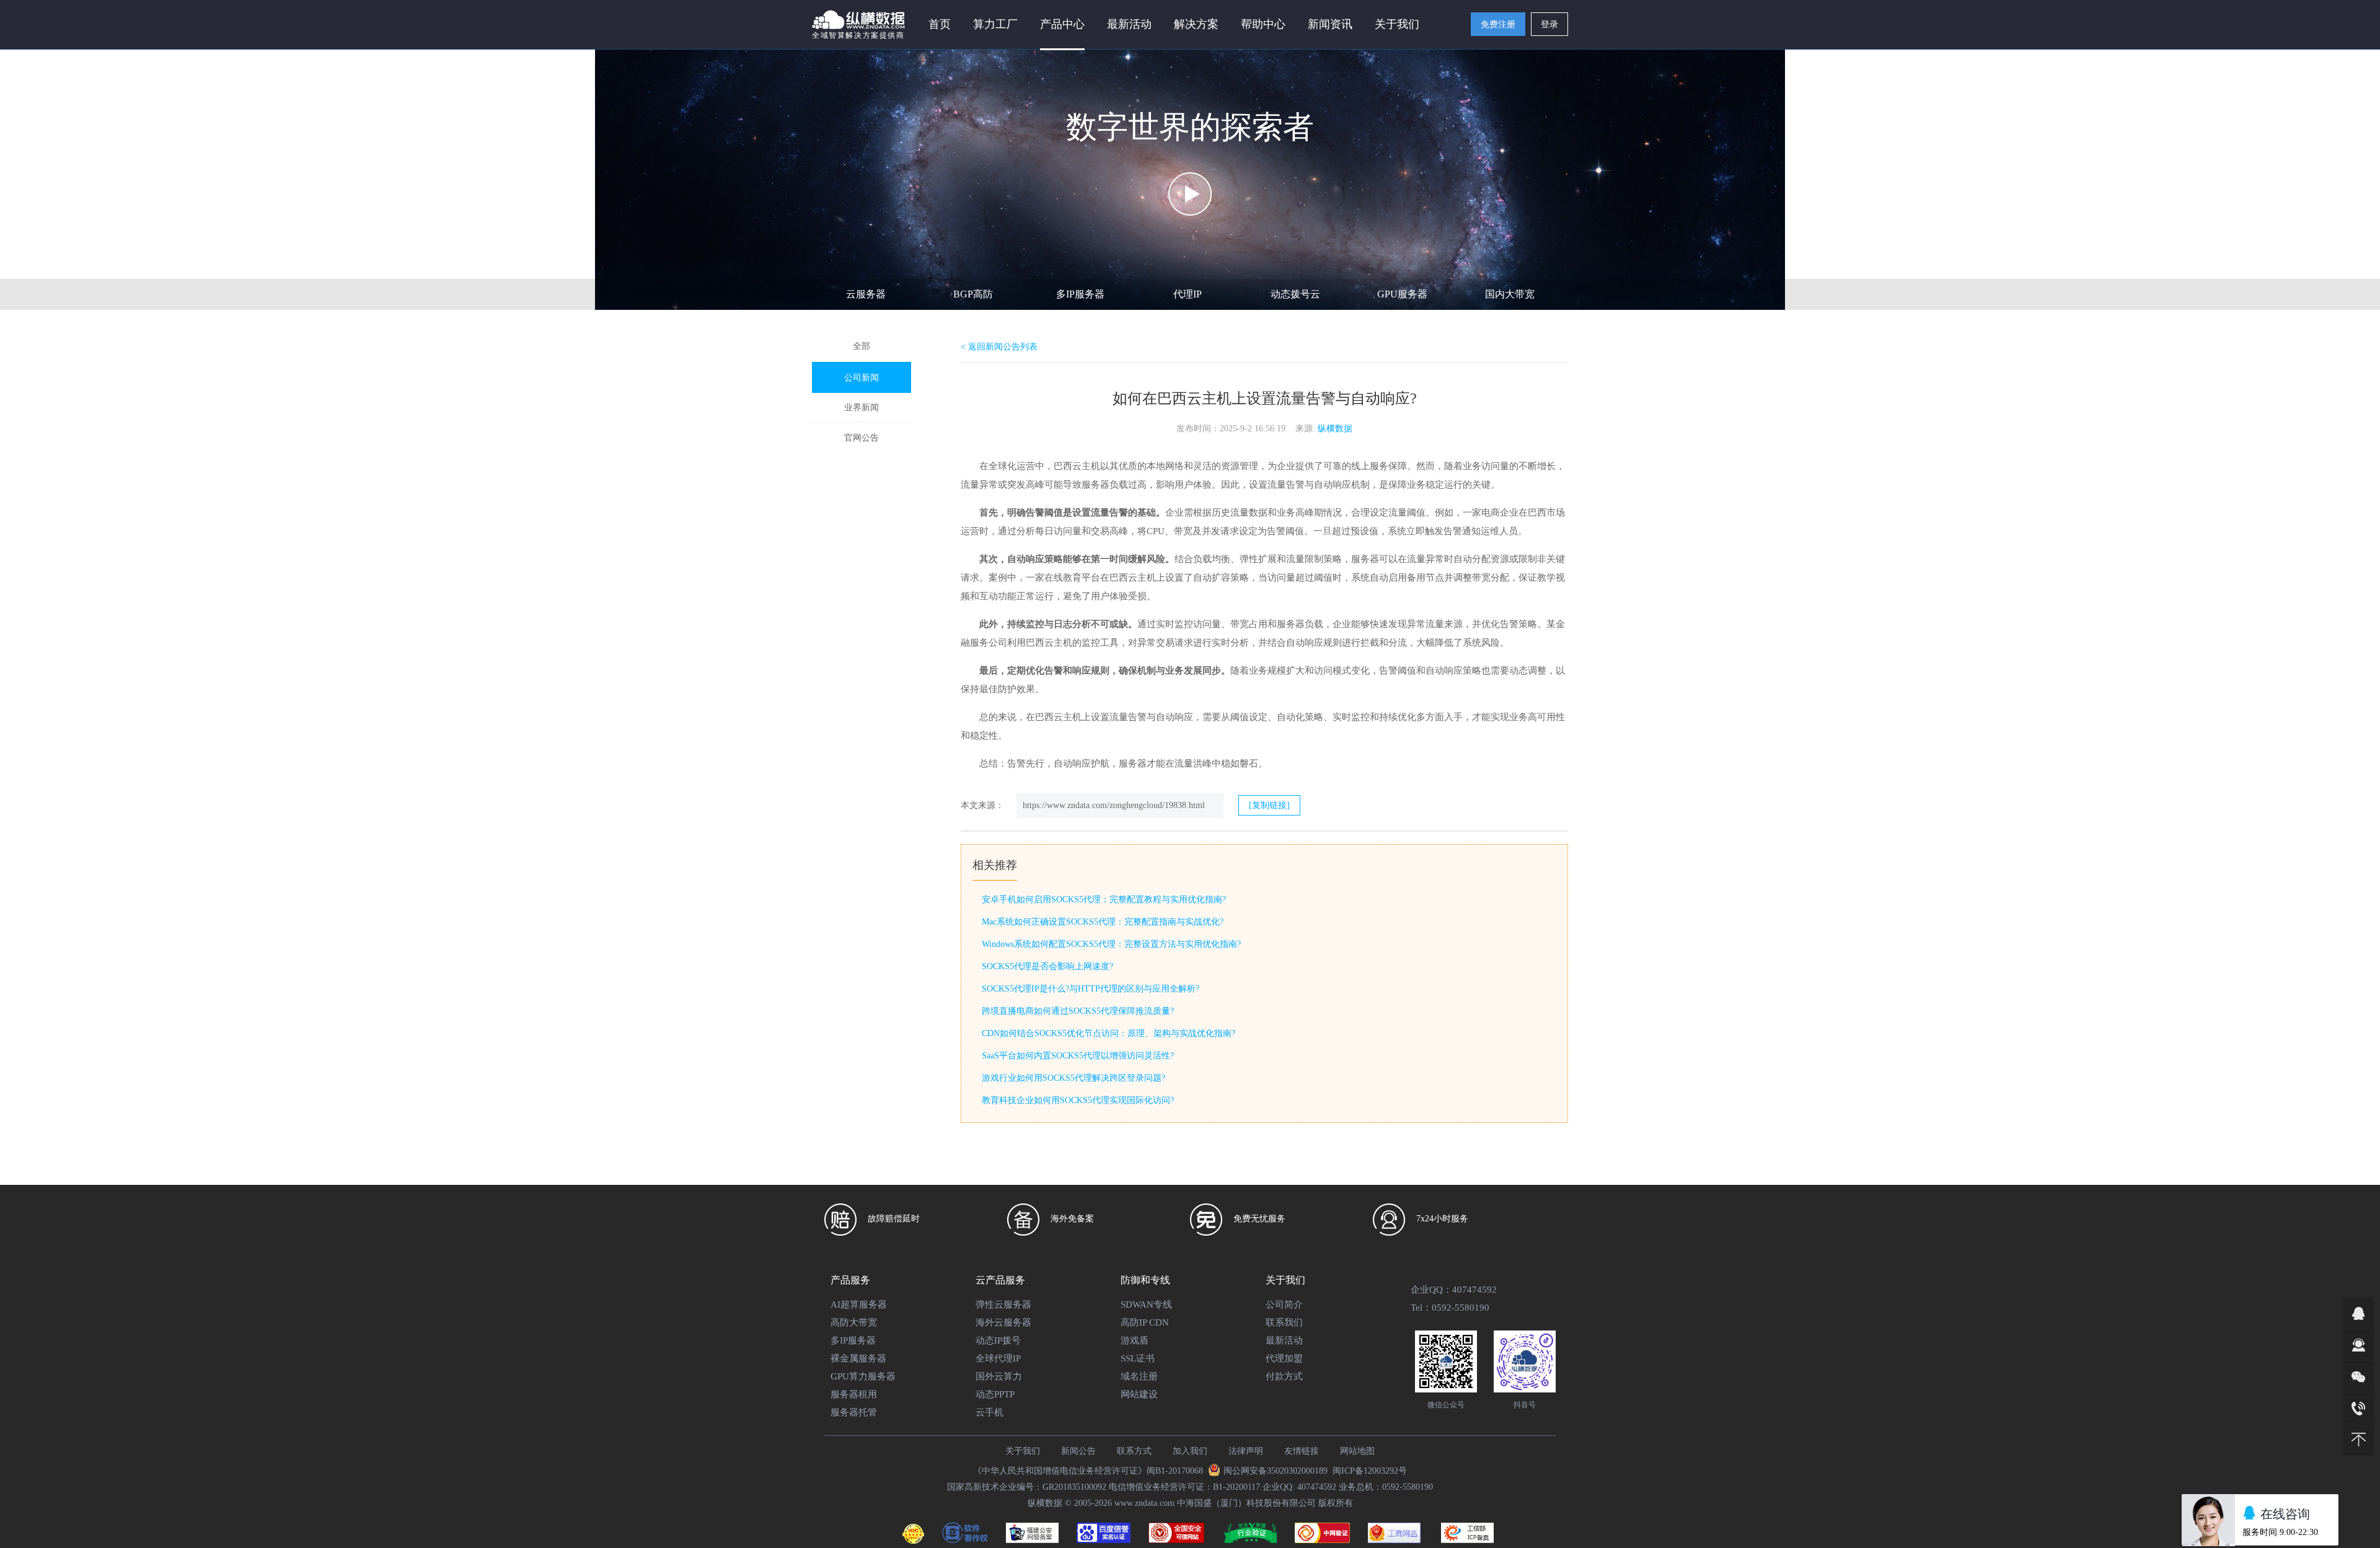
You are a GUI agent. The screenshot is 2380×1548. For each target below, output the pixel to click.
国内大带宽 (1510, 294)
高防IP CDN (1145, 1322)
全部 (862, 346)
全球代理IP (998, 1358)
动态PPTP (995, 1394)
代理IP (1188, 294)
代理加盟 (1284, 1358)
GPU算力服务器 (863, 1376)
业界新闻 (862, 407)
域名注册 (1139, 1376)
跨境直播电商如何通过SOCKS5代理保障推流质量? (1078, 1011)
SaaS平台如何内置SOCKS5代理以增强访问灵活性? (1078, 1056)
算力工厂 (995, 24)
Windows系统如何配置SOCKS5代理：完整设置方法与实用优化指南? (1111, 944)
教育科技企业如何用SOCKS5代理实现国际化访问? (1078, 1100)
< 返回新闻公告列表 (999, 347)
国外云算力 (999, 1376)
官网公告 (862, 438)
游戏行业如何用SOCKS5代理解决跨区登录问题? (1073, 1078)
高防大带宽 (854, 1322)
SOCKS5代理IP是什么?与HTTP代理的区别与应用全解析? (1091, 989)
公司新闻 (862, 378)
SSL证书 (1138, 1358)
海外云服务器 (1003, 1322)
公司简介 (1284, 1304)
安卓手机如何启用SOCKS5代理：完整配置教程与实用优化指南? (1104, 899)
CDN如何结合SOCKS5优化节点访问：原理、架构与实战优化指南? (1108, 1033)
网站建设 (1139, 1394)
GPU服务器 (1402, 294)
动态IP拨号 (998, 1340)
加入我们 (1190, 1451)
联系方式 (1134, 1451)
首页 (940, 24)
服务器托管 (854, 1412)
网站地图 (1357, 1451)
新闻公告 (1078, 1451)
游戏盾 (1135, 1340)
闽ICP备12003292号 (1370, 1471)
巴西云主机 (1058, 717)
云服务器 (866, 294)
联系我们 (1284, 1322)
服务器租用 (854, 1394)
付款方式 (1284, 1376)
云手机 (989, 1412)
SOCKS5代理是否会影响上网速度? (1047, 966)
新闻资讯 (1330, 24)
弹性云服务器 (1003, 1304)
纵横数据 (1335, 429)
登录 (1549, 24)
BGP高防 (973, 294)
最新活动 (1129, 24)
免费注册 (1498, 24)
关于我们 (1023, 1451)
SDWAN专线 (1146, 1304)
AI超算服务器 (859, 1304)
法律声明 (1246, 1451)
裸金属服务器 (858, 1358)
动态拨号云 (1295, 294)
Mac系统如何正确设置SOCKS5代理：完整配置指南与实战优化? (1103, 922)
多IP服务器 (1080, 294)
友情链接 (1302, 1451)
